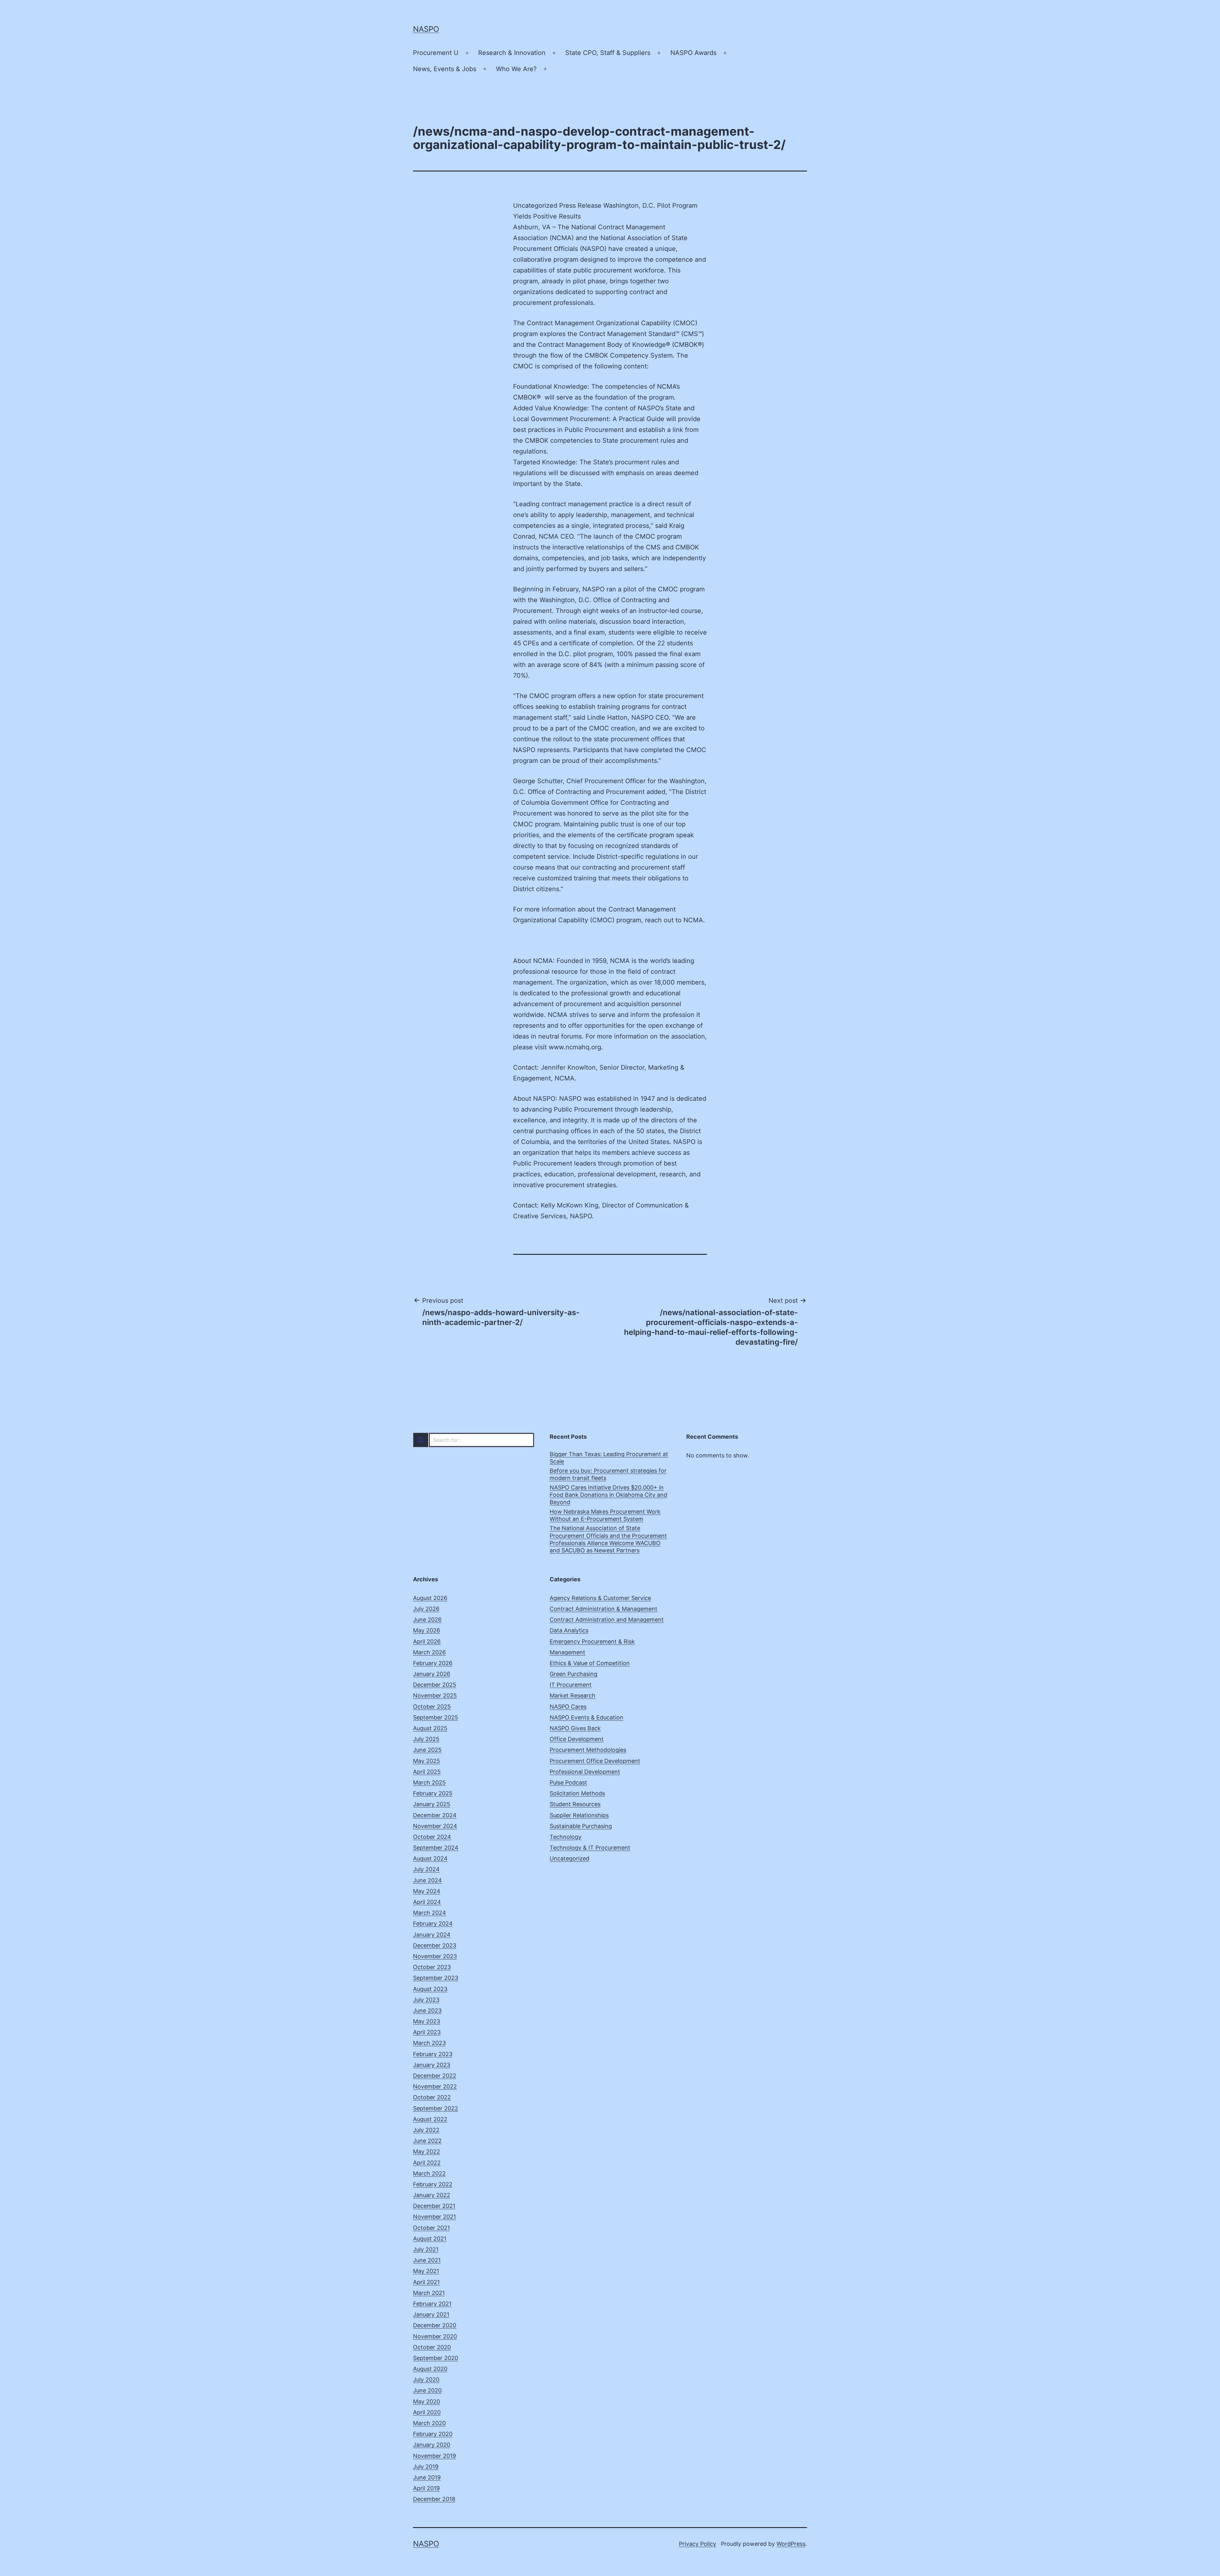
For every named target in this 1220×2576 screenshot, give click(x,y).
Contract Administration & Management (603, 1609)
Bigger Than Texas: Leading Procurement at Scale (609, 1458)
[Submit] (421, 1440)
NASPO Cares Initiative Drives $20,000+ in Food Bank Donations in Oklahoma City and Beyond (608, 1495)
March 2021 (429, 2293)
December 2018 (434, 2499)
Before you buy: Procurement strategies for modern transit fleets (608, 1474)
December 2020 (435, 2325)
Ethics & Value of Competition (590, 1663)
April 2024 (427, 1902)
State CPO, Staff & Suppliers (608, 53)
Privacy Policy (698, 2544)
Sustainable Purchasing (581, 1826)
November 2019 (434, 2456)
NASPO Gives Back (575, 1728)
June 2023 (427, 2011)
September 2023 (436, 1978)
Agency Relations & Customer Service (600, 1598)
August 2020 (430, 2369)
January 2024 (432, 1935)
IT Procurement (571, 1685)
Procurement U (436, 53)
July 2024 (426, 1869)
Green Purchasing (573, 1674)
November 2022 (435, 2086)
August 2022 (430, 2119)
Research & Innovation (512, 53)
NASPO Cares (568, 1707)
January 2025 (432, 1804)
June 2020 (427, 2390)
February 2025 (433, 1793)
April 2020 (427, 2412)
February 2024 (433, 1924)
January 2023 (432, 2065)
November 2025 (435, 1695)
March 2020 (429, 2423)
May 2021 (426, 2271)
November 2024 (435, 1826)
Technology (566, 1837)
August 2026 (430, 1598)
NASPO (426, 29)
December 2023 (435, 1945)
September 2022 (436, 2108)
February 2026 (433, 1663)
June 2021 (427, 2260)
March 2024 (430, 1913)
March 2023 (429, 2043)
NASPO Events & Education (586, 1717)
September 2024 (436, 1848)
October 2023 (432, 1967)
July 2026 (426, 1609)
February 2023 (433, 2054)
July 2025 (426, 1739)
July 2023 (426, 2000)
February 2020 (433, 2434)
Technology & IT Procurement (590, 1848)
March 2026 (429, 1652)
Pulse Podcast (568, 1782)
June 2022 (427, 2141)
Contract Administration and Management (607, 1620)
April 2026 (427, 1641)
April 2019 (426, 2488)
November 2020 (435, 2336)
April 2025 (427, 1772)
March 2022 (429, 2173)
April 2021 (426, 2282)
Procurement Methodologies (588, 1750)
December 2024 (435, 1815)
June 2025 (427, 1750)
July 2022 (426, 2130)
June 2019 (427, 2477)
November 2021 (434, 2217)
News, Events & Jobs (445, 69)
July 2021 (426, 2249)
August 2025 (430, 1728)
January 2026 (432, 1674)
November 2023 (435, 1956)
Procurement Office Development (595, 1761)
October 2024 (432, 1837)
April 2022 (427, 2163)
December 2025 (435, 1685)
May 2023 (427, 2021)
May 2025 (427, 1761)
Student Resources (575, 1804)
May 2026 (427, 1630)
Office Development (577, 1739)
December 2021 (434, 2206)
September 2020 (436, 2358)
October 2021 (431, 2228)
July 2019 (426, 2467)
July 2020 (426, 2380)
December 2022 (435, 2076)
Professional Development (585, 1772)
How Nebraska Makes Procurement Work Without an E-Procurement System (605, 1515)
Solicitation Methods (577, 1793)
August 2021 (430, 2239)
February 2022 (433, 2184)
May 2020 (427, 2401)
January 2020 (432, 2445)
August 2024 (430, 1858)
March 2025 (429, 1782)
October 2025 (432, 1707)
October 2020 (432, 2347)
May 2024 (427, 1891)
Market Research (573, 1695)
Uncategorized (569, 1858)
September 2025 (436, 1717)
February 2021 (432, 2304)
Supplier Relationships (579, 1815)
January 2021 (431, 2314)
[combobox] (473, 1440)
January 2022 (432, 2195)
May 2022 (427, 2152)
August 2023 (430, 1989)
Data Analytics (569, 1630)
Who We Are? (516, 69)
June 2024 (427, 1880)
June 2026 (427, 1620)
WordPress (791, 2544)
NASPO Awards (693, 53)
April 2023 (427, 2032)
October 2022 (432, 2097)
